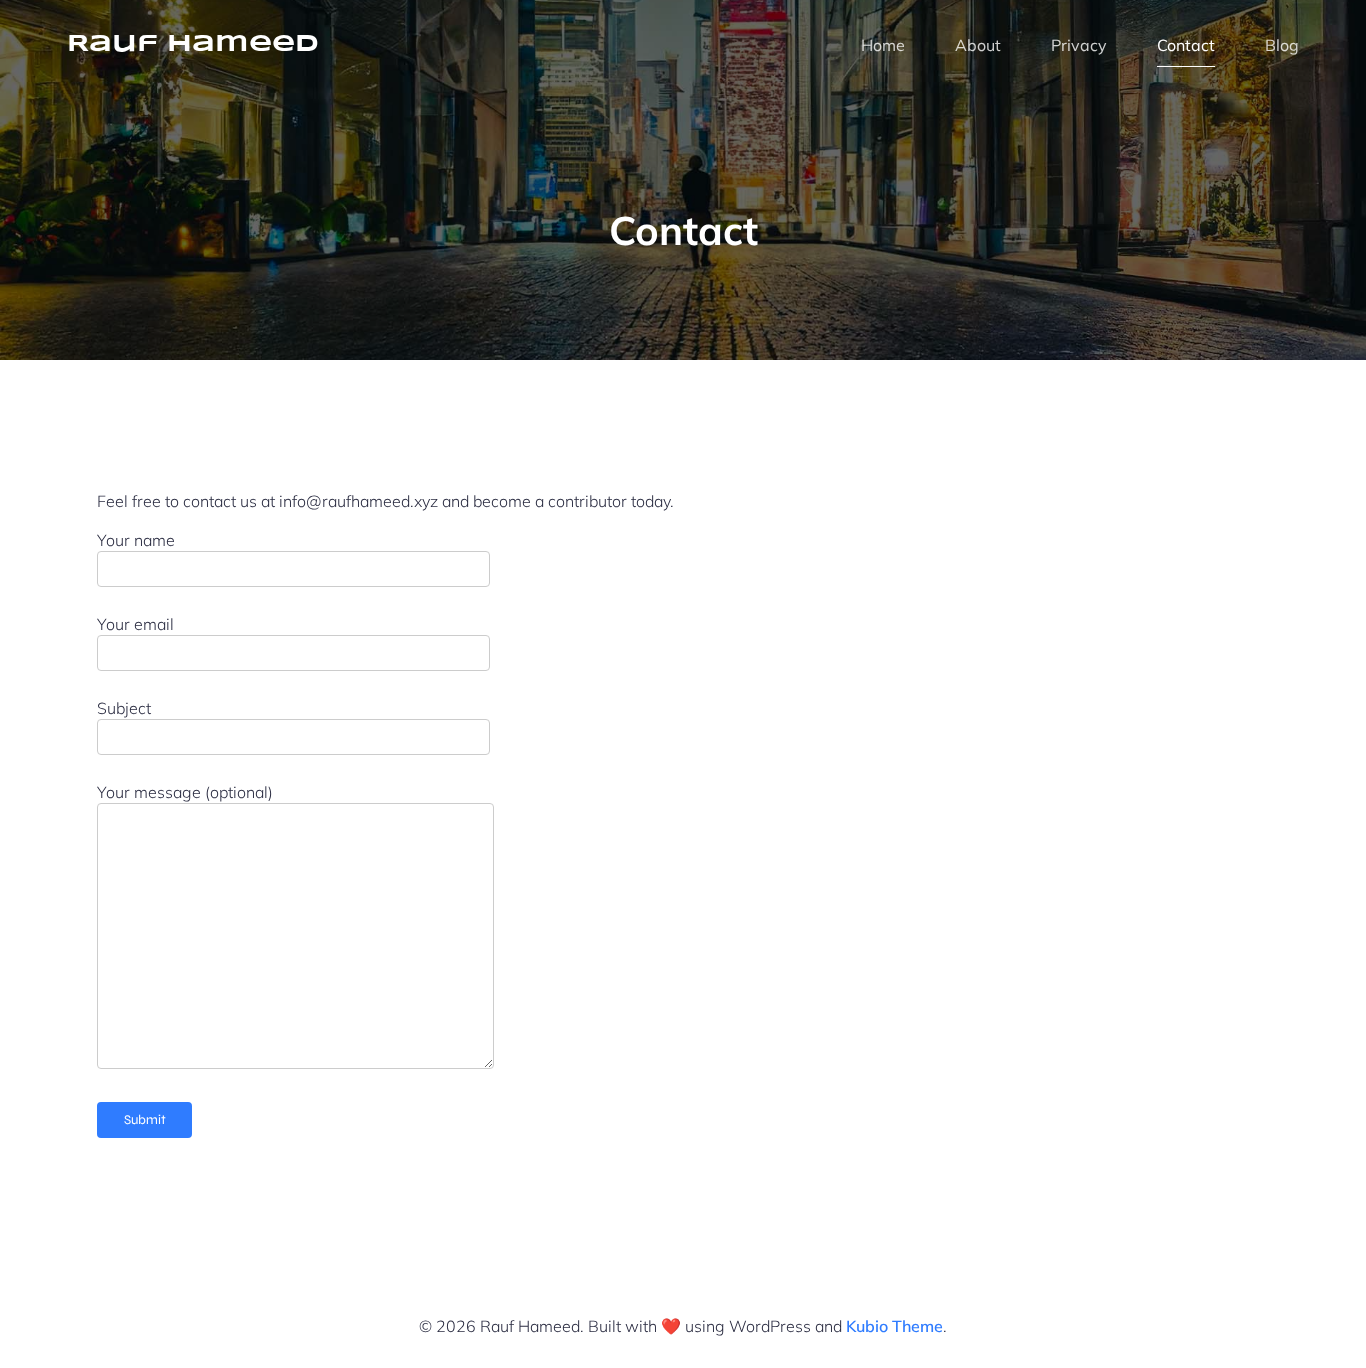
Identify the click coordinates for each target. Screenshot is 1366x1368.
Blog (1282, 45)
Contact (1186, 45)
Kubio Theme (894, 1326)
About (978, 45)
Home (883, 45)
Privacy (1079, 45)
